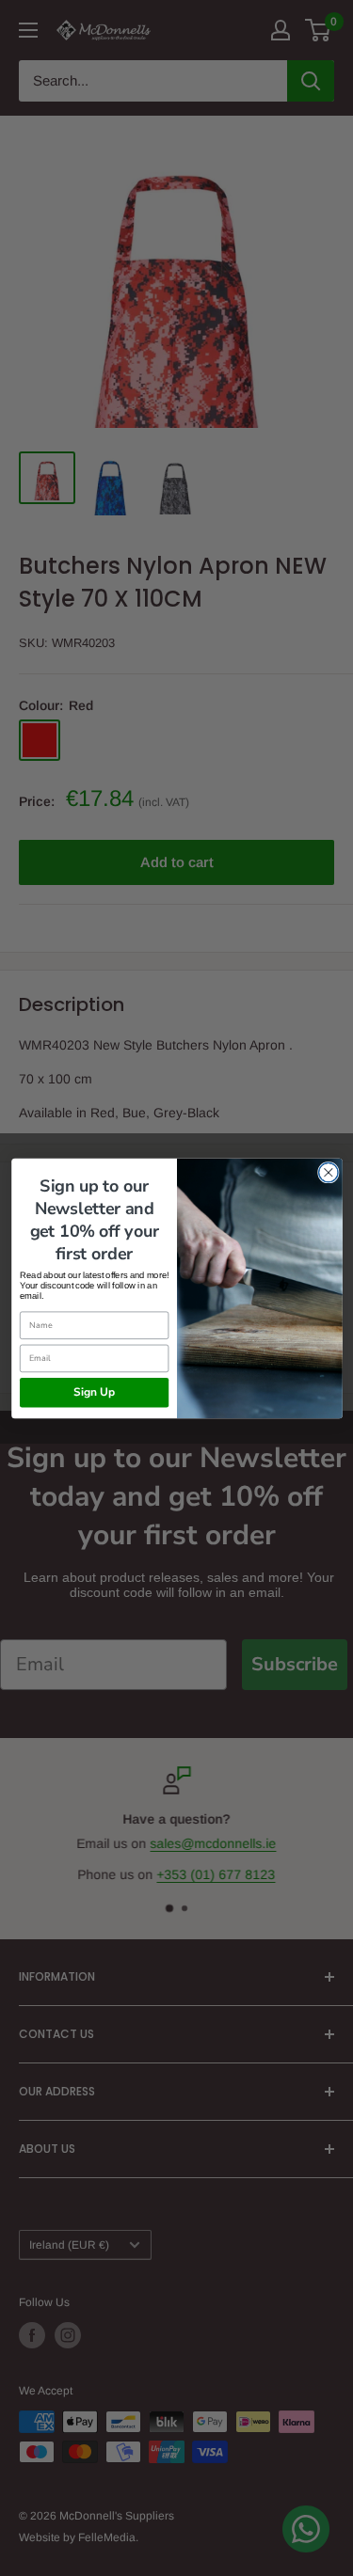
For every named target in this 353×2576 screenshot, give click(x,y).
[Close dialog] (328, 1172)
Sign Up (94, 1392)
